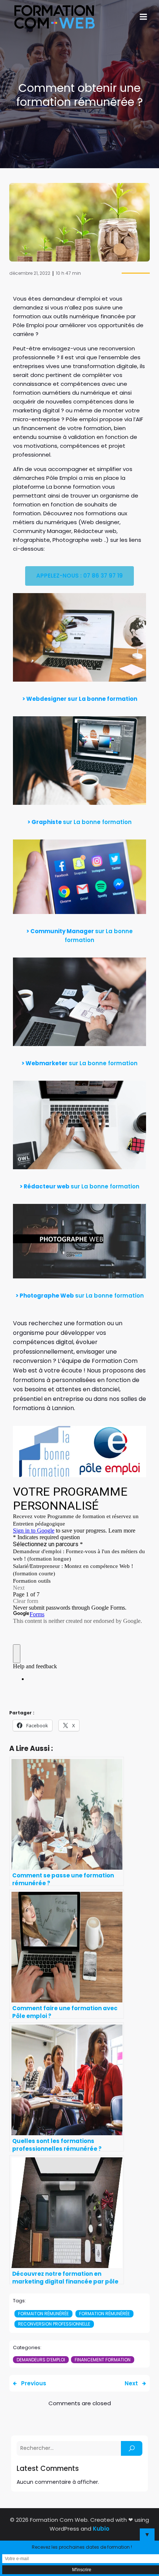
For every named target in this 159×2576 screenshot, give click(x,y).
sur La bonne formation (97, 822)
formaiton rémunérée (43, 2314)
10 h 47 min (68, 273)
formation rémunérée (104, 2314)
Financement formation (103, 2360)
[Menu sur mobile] (143, 17)
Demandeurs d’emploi (41, 2360)
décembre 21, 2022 (30, 273)
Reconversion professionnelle (54, 2324)
